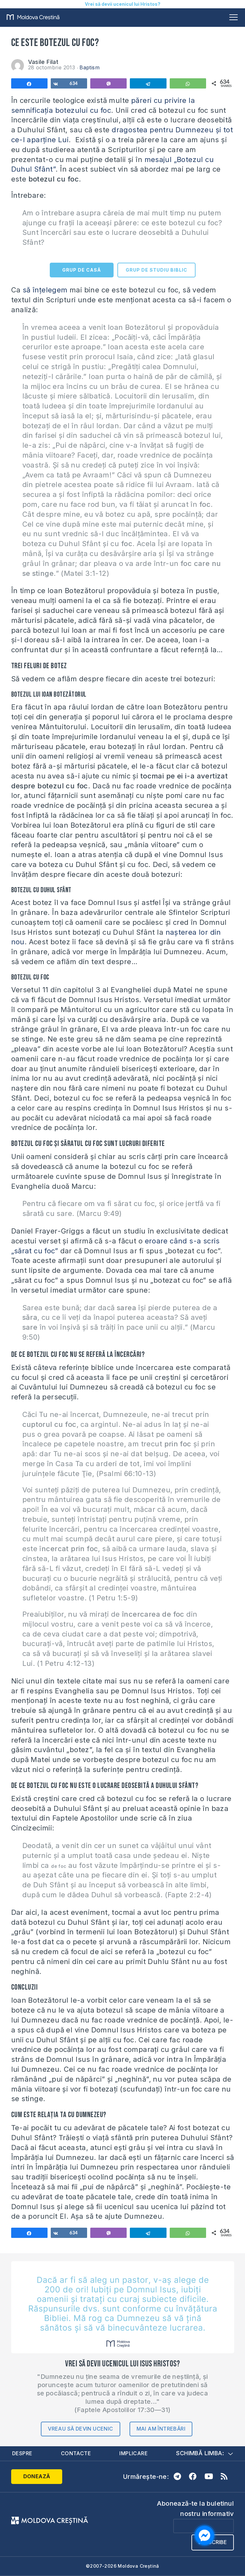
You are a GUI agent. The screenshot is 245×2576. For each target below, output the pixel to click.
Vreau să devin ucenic (80, 2429)
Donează (37, 2476)
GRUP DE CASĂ (82, 270)
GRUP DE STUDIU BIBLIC (156, 270)
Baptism (89, 67)
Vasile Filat (43, 62)
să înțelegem (45, 290)
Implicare (134, 2453)
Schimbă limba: (200, 2453)
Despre (22, 2453)
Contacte (76, 2453)
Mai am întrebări (161, 2429)
